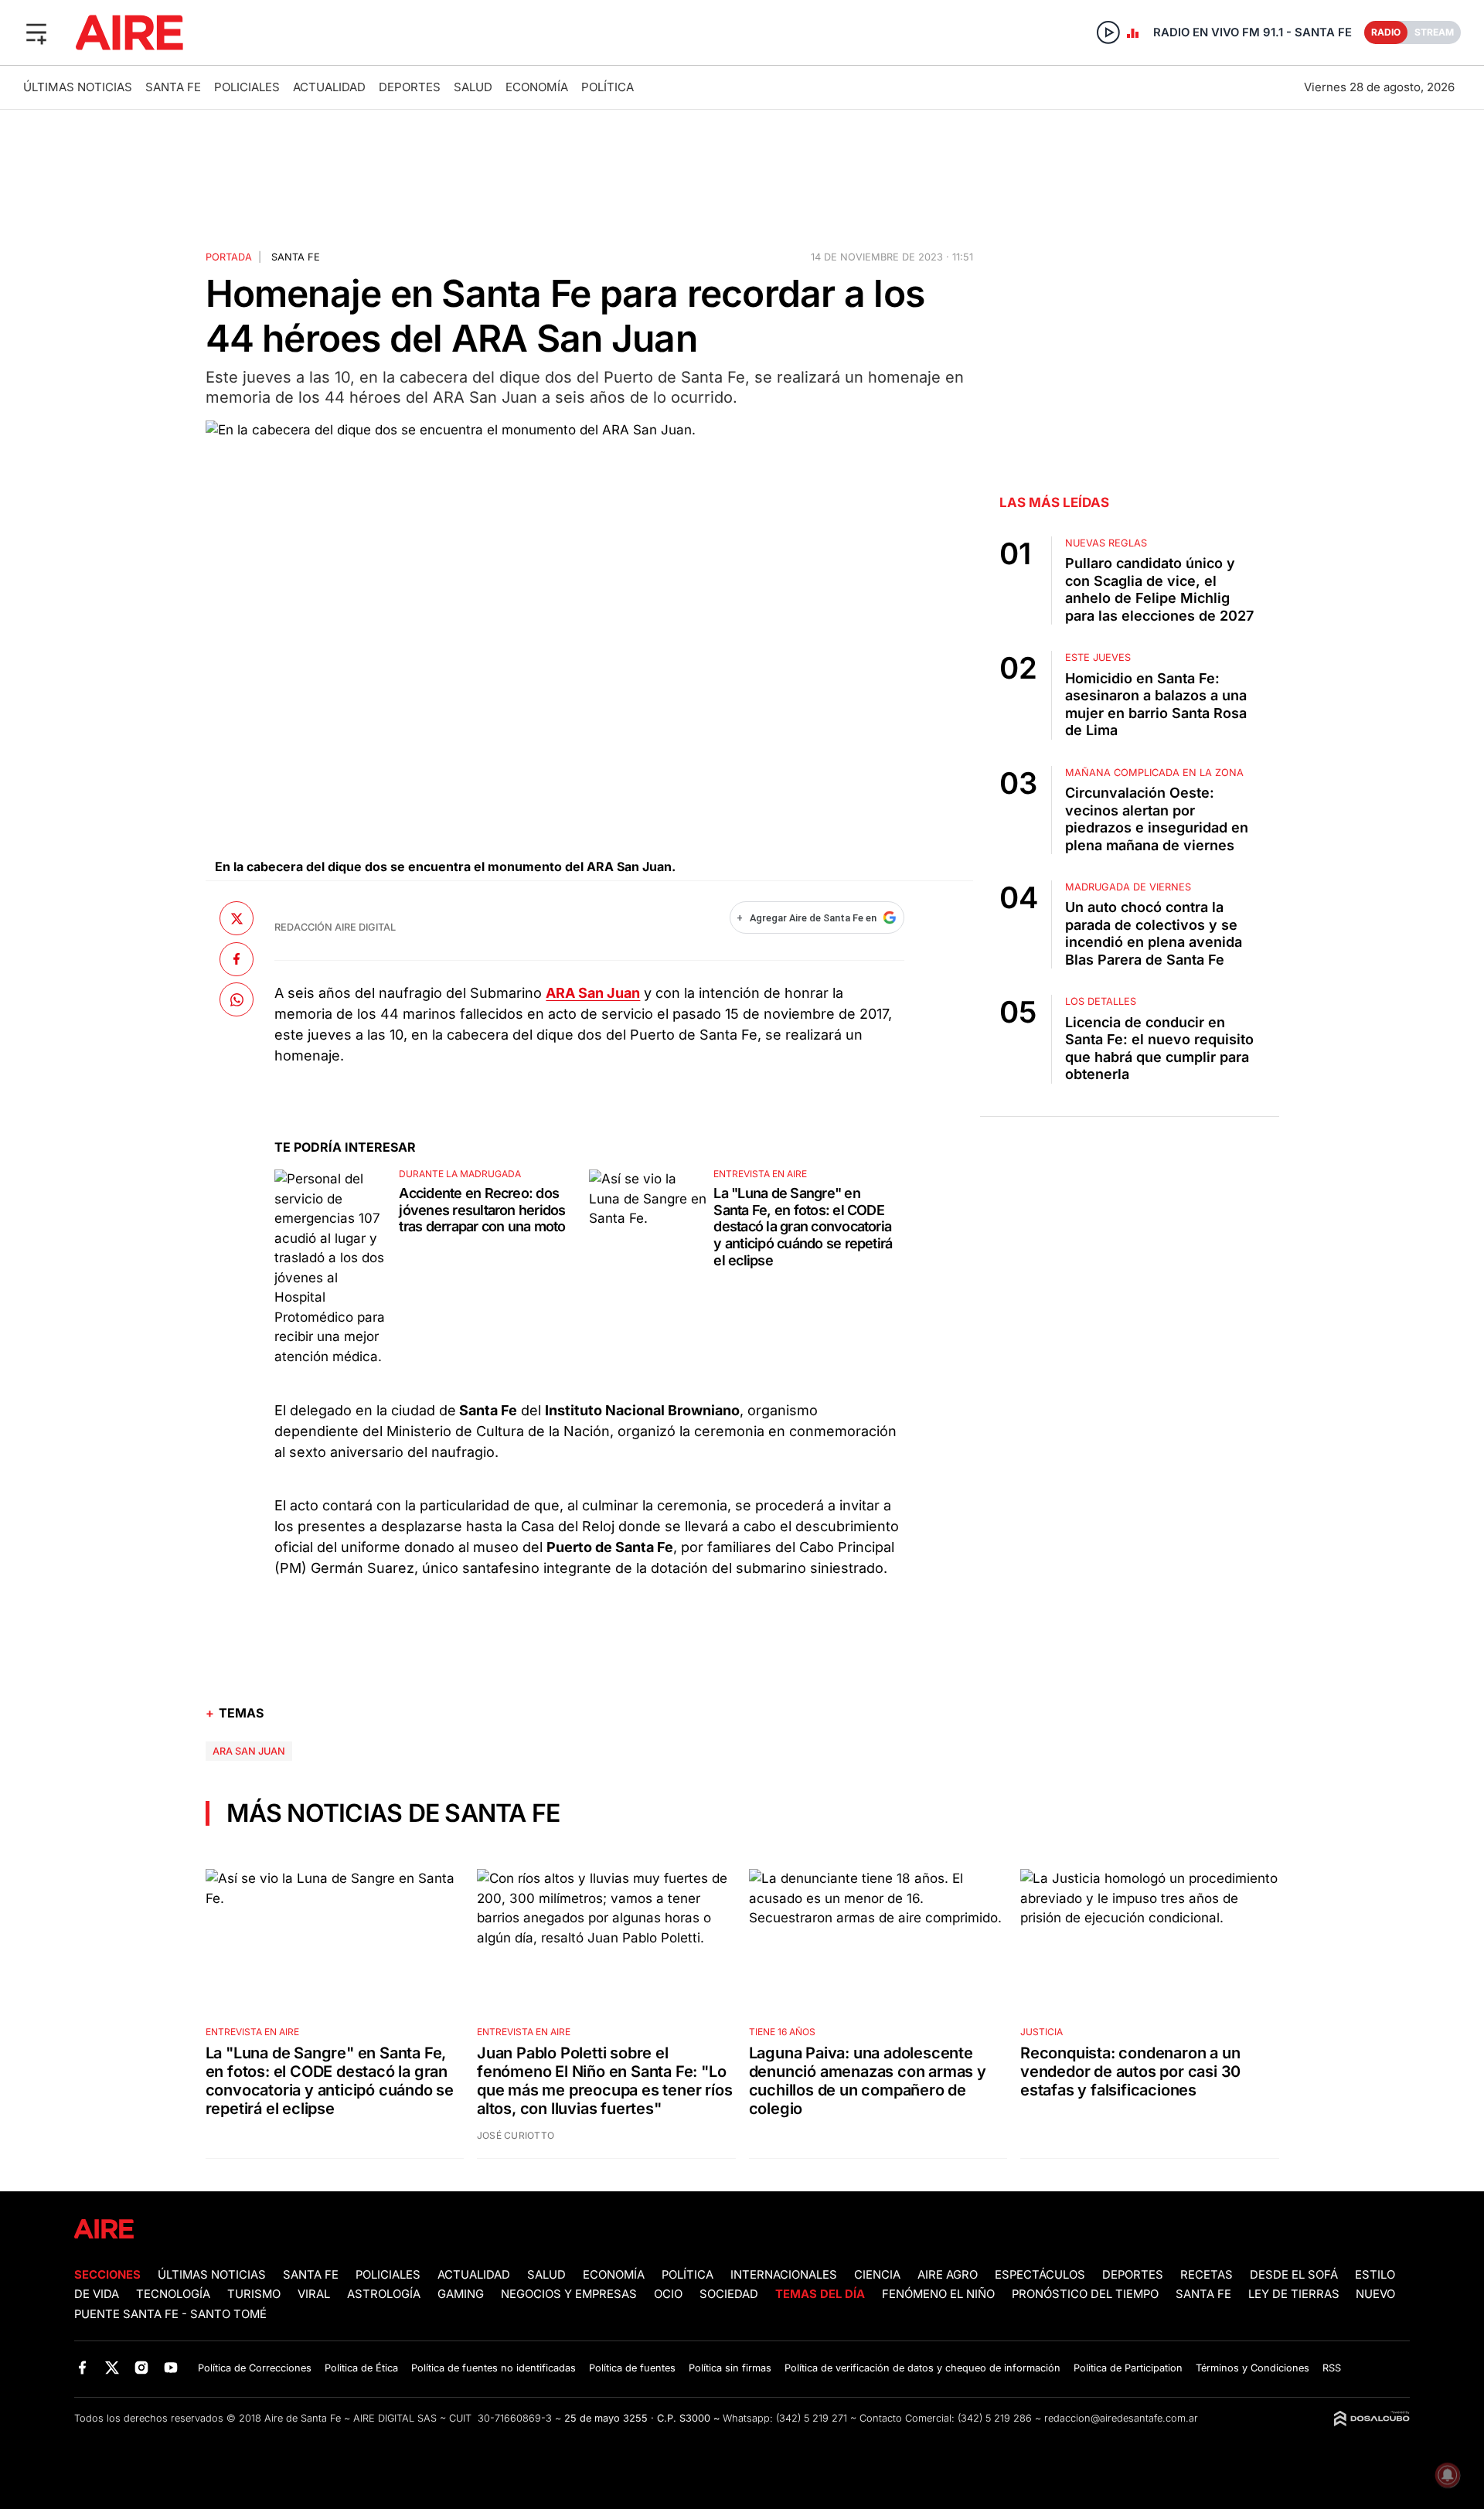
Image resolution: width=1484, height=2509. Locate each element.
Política (608, 87)
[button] (36, 32)
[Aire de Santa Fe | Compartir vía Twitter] (237, 918)
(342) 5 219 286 (995, 2418)
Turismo (254, 2294)
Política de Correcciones (255, 2368)
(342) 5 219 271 (812, 2418)
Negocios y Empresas (569, 2294)
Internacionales (784, 2275)
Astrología (384, 2294)
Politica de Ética (361, 2368)
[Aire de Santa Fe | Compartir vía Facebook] (237, 958)
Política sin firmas (730, 2368)
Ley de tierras (1295, 2294)
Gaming (461, 2294)
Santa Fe (173, 87)
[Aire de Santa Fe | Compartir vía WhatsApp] (237, 999)
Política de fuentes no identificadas (494, 2368)
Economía (537, 87)
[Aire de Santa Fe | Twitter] (112, 2367)
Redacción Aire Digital (335, 927)
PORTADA (229, 257)
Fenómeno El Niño (938, 2294)
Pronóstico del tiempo (1085, 2294)
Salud (473, 87)
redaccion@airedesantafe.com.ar (1121, 2418)
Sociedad (729, 2294)
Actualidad (329, 87)
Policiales (247, 87)
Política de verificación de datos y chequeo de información (922, 2368)
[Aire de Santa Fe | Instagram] (142, 2367)
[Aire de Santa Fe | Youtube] (171, 2367)
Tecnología (173, 2294)
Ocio (668, 2294)
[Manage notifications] (1448, 2475)
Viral (314, 2294)
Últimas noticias (78, 87)
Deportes (410, 87)
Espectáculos (1040, 2275)
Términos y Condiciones (1253, 2368)
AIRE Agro (948, 2275)
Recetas (1207, 2275)
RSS (1332, 2368)
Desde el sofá (1294, 2275)
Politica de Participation (1128, 2368)
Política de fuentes (632, 2368)
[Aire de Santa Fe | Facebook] (82, 2367)
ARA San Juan (249, 1751)
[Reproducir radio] (1108, 32)
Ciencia (877, 2275)
